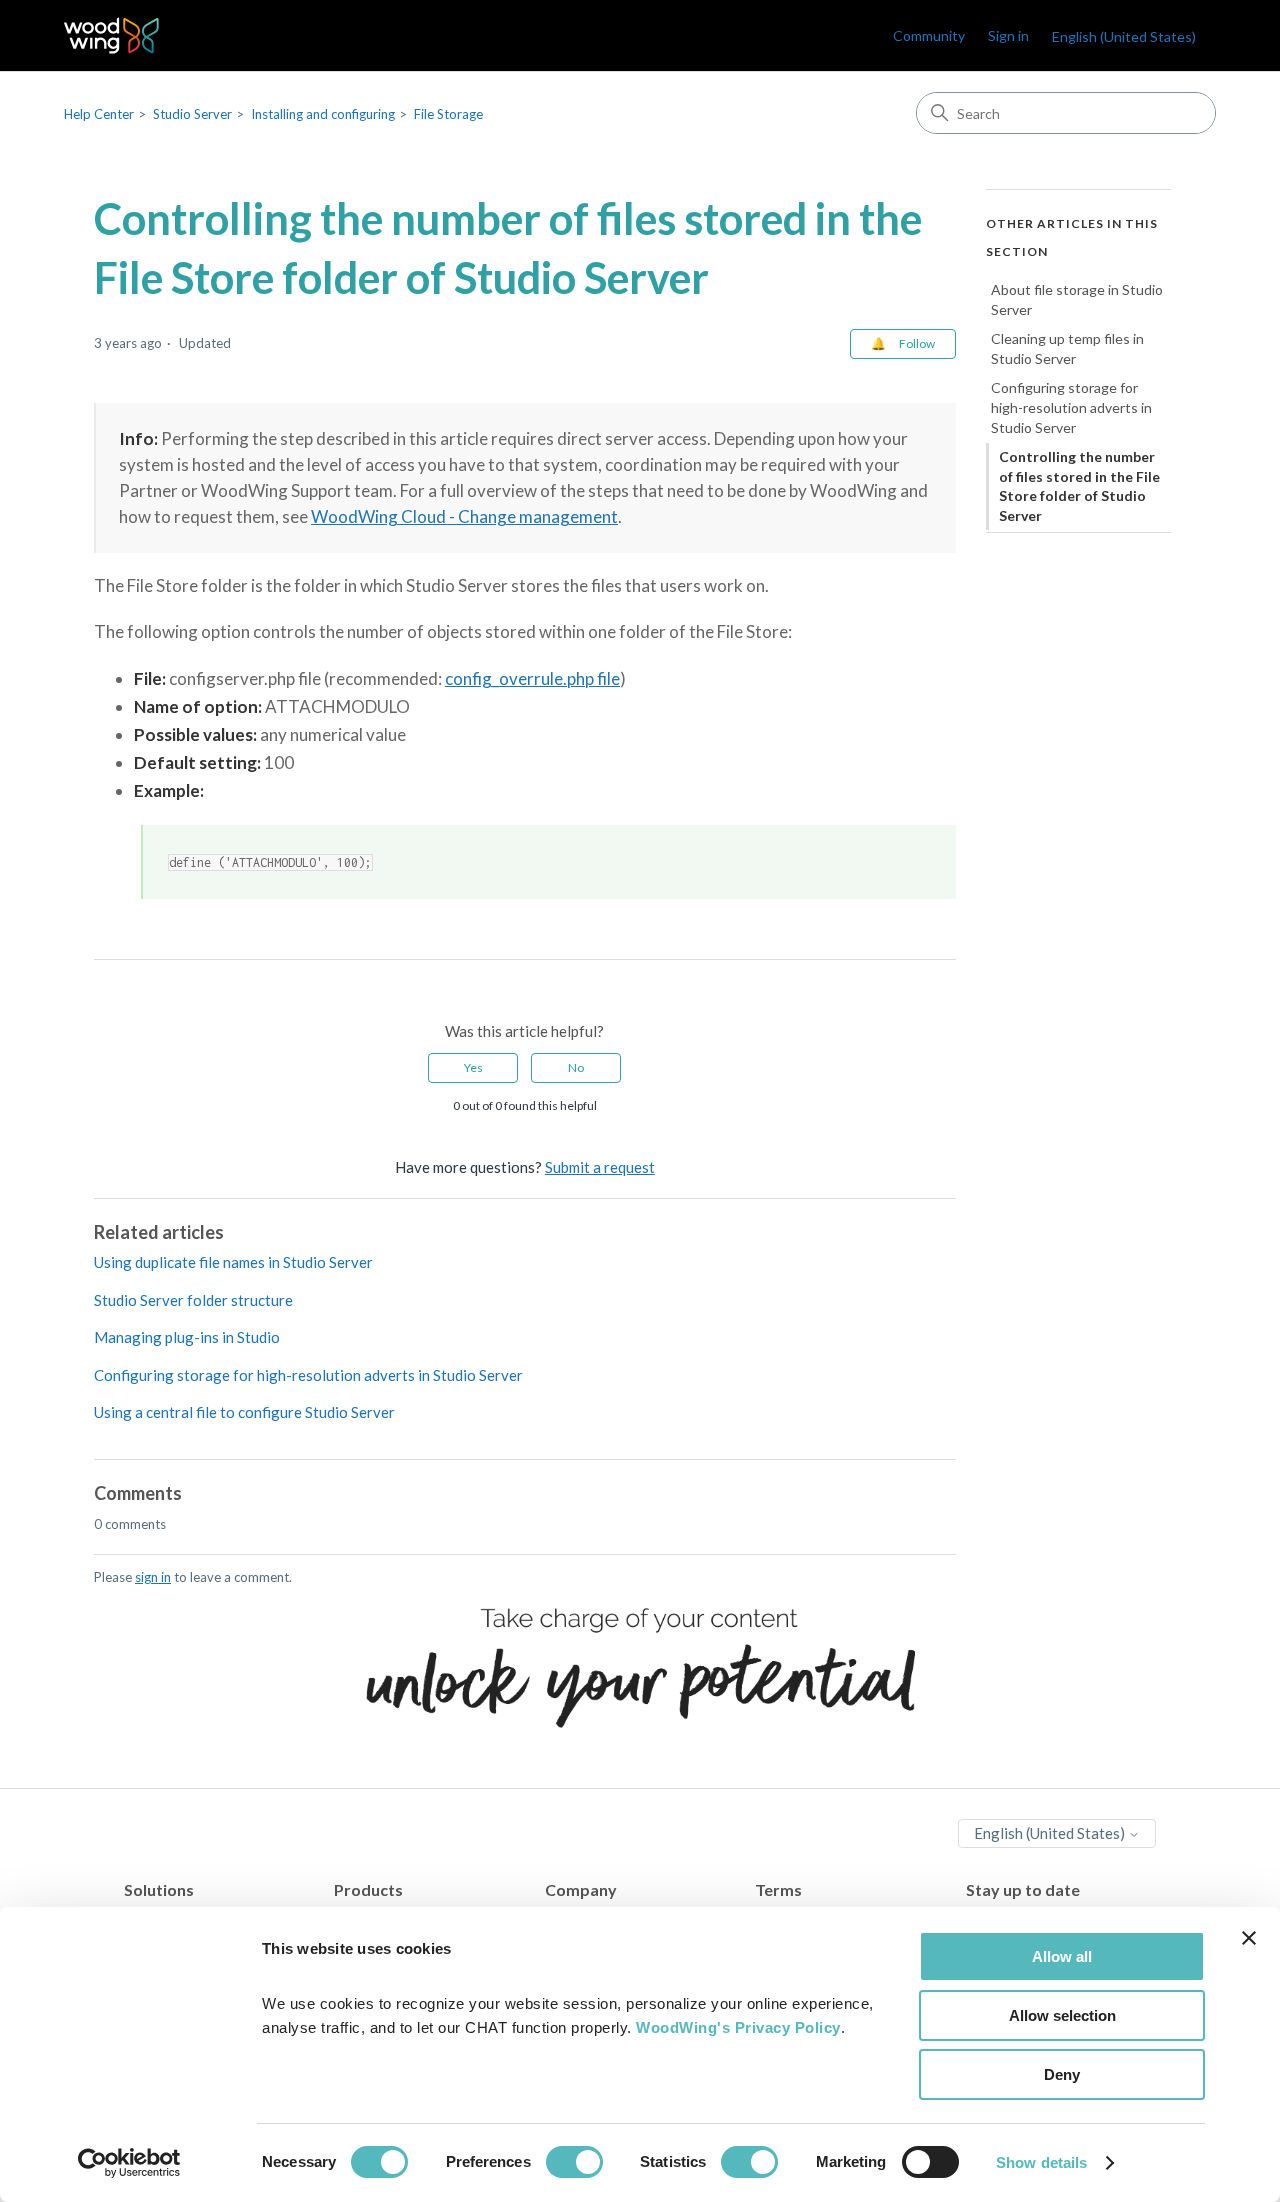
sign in (153, 1577)
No (576, 1067)
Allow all (1062, 1956)
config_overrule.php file (532, 678)
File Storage (448, 114)
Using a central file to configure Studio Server (244, 1412)
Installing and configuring (323, 114)
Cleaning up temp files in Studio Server (1067, 348)
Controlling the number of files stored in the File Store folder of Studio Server (1079, 486)
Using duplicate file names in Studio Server (233, 1262)
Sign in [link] (1008, 35)
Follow (917, 343)
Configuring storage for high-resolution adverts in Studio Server (308, 1375)
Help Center (99, 114)
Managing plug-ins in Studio (187, 1337)
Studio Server (192, 114)
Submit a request (600, 1167)
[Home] (111, 35)
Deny (1062, 2074)
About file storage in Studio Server (1077, 299)
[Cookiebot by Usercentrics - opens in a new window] (129, 2163)
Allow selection (1062, 2015)
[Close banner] (1249, 1938)
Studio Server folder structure (193, 1300)
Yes (473, 1067)
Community (929, 35)
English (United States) (1051, 1833)
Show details (1041, 2162)
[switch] (574, 2162)
